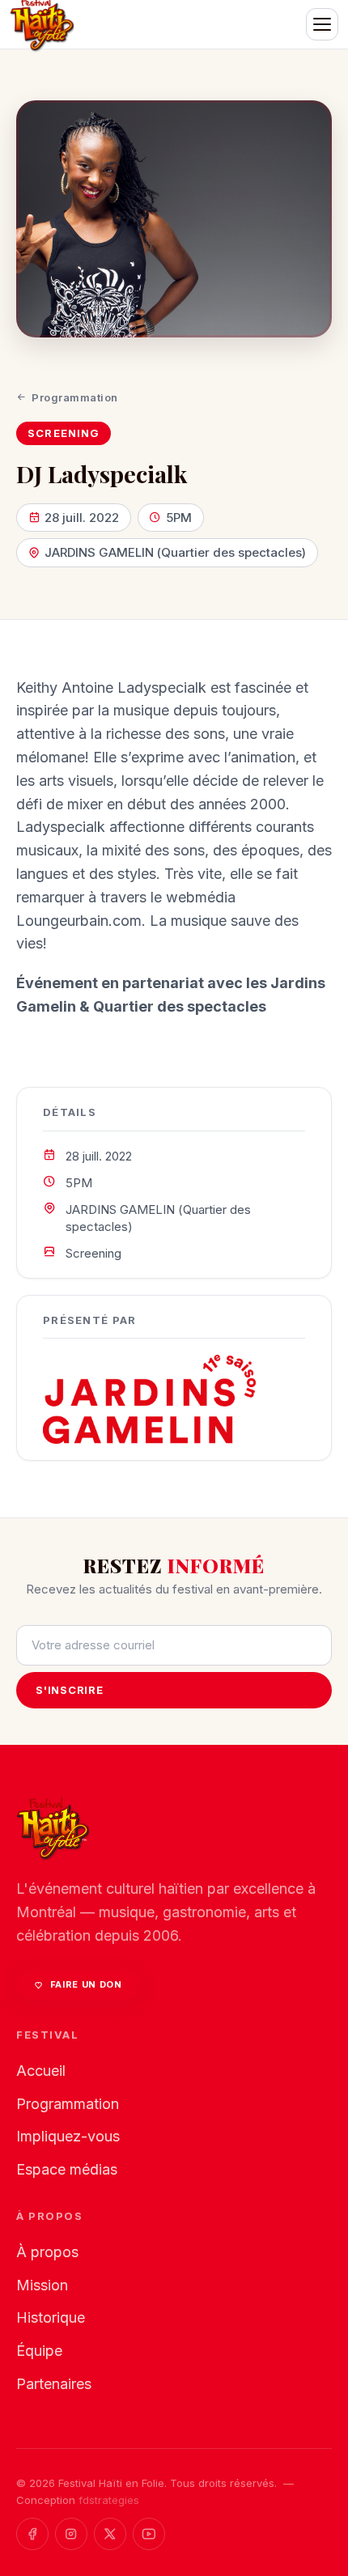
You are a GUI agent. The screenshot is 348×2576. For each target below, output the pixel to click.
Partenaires (54, 2384)
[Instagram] (71, 2534)
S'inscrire (70, 1690)
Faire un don (86, 1984)
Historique (51, 2317)
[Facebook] (32, 2534)
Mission (42, 2285)
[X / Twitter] (110, 2534)
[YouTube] (149, 2534)
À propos (47, 2252)
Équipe (39, 2351)
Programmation (75, 397)
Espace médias (67, 2169)
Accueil (41, 2071)
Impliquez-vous (68, 2136)
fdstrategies (109, 2500)
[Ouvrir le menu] (322, 24)
